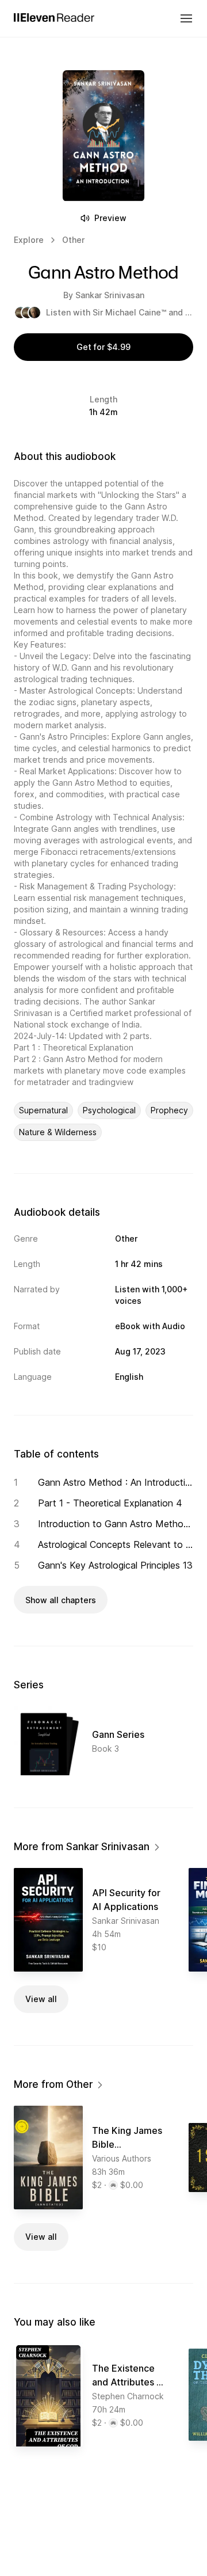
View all (41, 1999)
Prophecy (169, 1110)
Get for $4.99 (103, 347)
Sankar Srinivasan (110, 295)
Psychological (109, 1110)
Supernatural (43, 1110)
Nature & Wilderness (58, 1132)
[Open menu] (186, 18)
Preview (110, 218)
